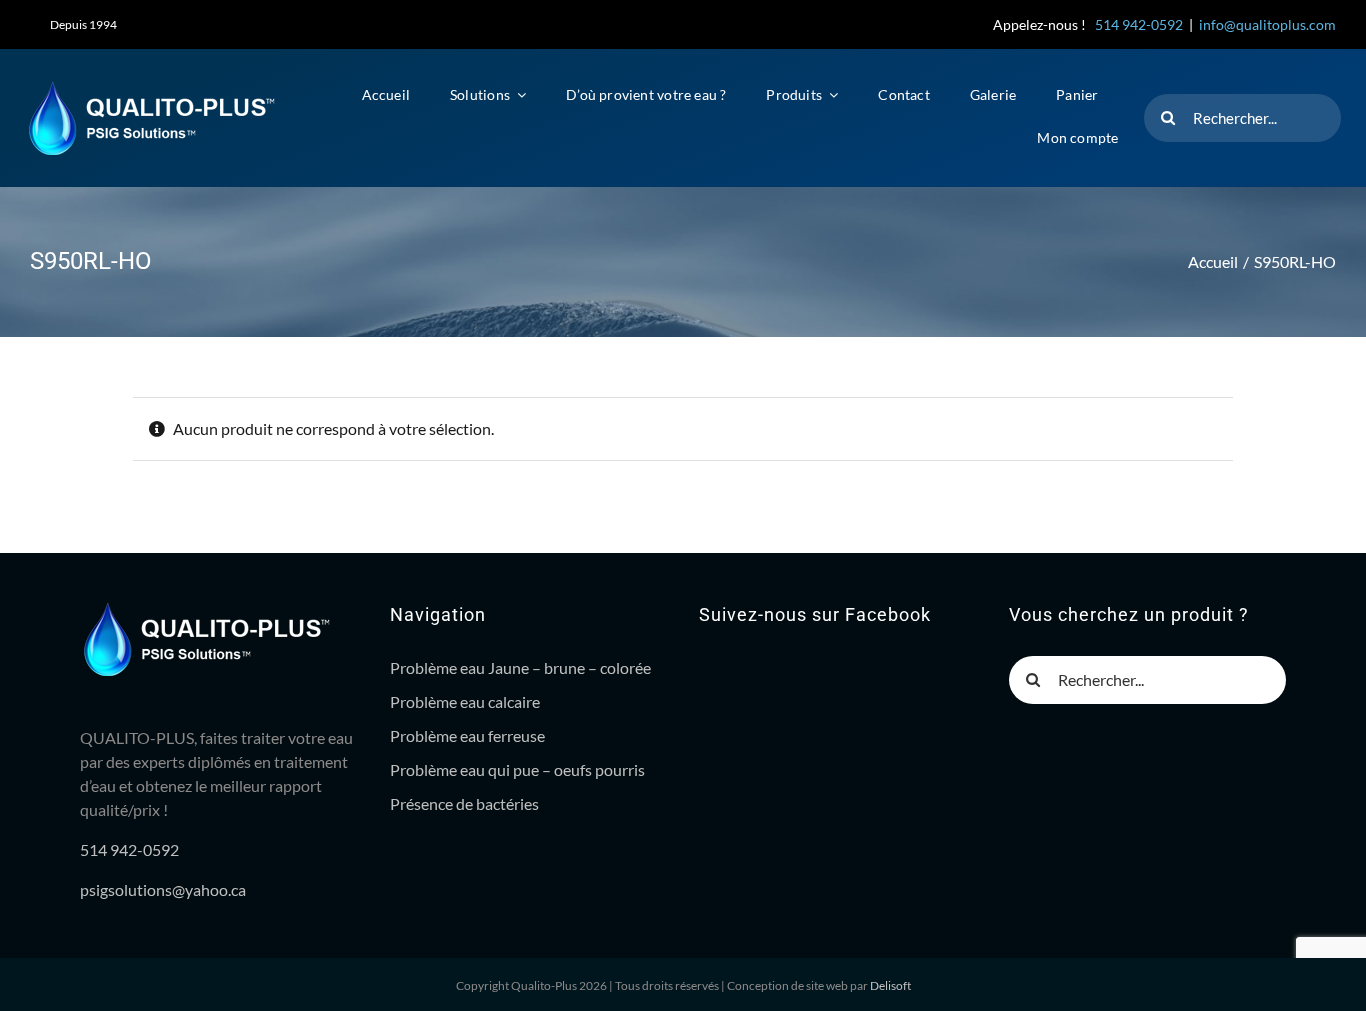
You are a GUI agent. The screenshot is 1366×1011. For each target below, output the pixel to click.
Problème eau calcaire (465, 701)
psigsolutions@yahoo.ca (163, 889)
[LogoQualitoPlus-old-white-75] (151, 87)
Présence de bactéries (464, 803)
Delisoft (890, 985)
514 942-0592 (1139, 24)
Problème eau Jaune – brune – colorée (520, 667)
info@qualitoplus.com (1267, 24)
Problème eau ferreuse (467, 735)
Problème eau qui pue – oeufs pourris (517, 769)
